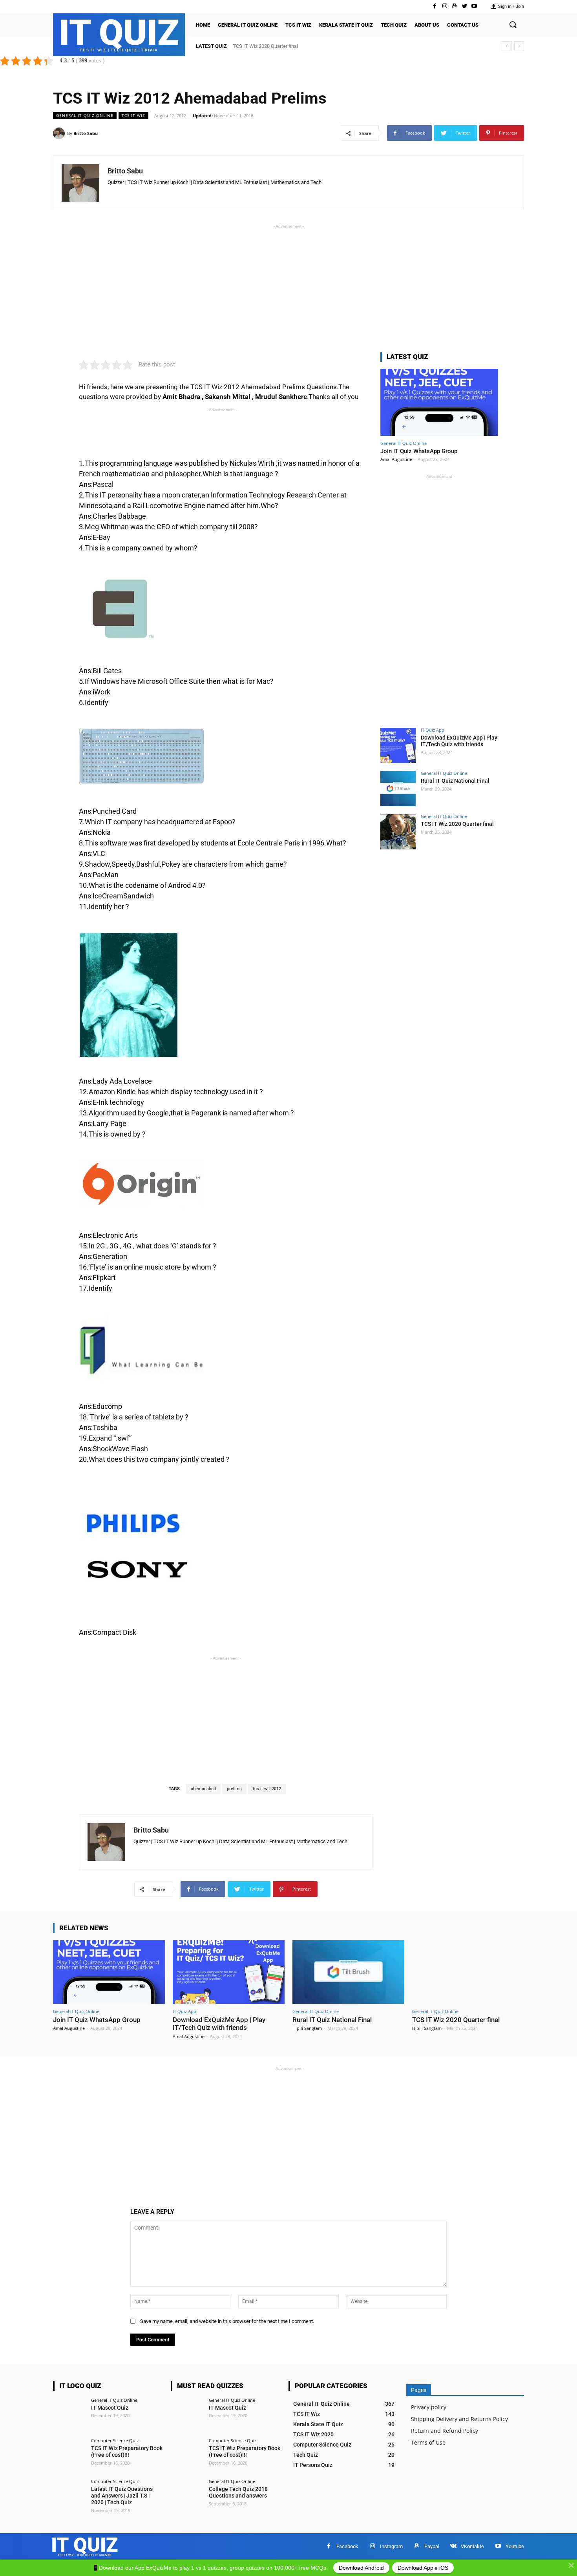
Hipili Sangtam (307, 2028)
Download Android (361, 2568)
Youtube (515, 2546)
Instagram (391, 2546)
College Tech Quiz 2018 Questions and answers (238, 2492)
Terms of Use (428, 2442)
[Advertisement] (288, 285)
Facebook (347, 2546)
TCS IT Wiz (133, 115)
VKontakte (472, 2546)
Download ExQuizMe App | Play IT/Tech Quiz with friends (459, 741)
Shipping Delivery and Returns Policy (459, 2419)
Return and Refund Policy (445, 2431)
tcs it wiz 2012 (267, 1789)
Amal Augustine (396, 459)
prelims (234, 1789)
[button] (513, 25)
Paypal (432, 2546)
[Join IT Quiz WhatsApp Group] (439, 402)
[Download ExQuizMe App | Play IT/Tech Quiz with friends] (398, 745)
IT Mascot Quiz (110, 2408)
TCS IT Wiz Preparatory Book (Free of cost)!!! (127, 2451)
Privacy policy (429, 2407)
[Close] (571, 2565)
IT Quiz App (433, 730)
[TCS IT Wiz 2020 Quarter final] (398, 832)
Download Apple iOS (423, 2568)
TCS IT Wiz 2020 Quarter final (457, 824)
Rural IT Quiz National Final (455, 781)
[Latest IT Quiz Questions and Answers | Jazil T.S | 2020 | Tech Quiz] (69, 2496)
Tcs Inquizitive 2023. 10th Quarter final (275, 46)
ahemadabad (203, 1789)
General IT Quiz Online (85, 115)
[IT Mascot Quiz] (69, 2414)
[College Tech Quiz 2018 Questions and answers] (187, 2496)
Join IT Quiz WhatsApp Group (419, 451)
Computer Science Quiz (115, 2440)
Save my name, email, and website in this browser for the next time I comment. (227, 2321)
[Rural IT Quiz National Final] (398, 789)
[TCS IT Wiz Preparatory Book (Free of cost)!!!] (69, 2455)
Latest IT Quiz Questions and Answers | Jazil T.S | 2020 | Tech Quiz (122, 2496)
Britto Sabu (86, 133)
